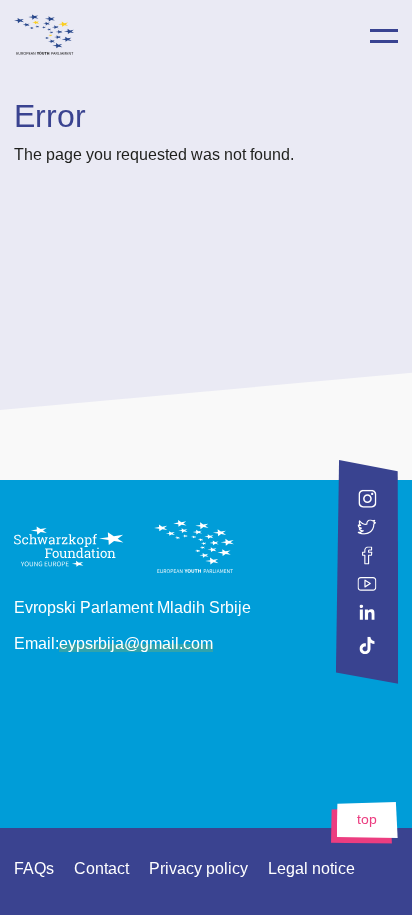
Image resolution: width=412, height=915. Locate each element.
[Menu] (384, 36)
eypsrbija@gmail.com (136, 643)
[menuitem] (273, 35)
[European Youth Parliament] (206, 30)
